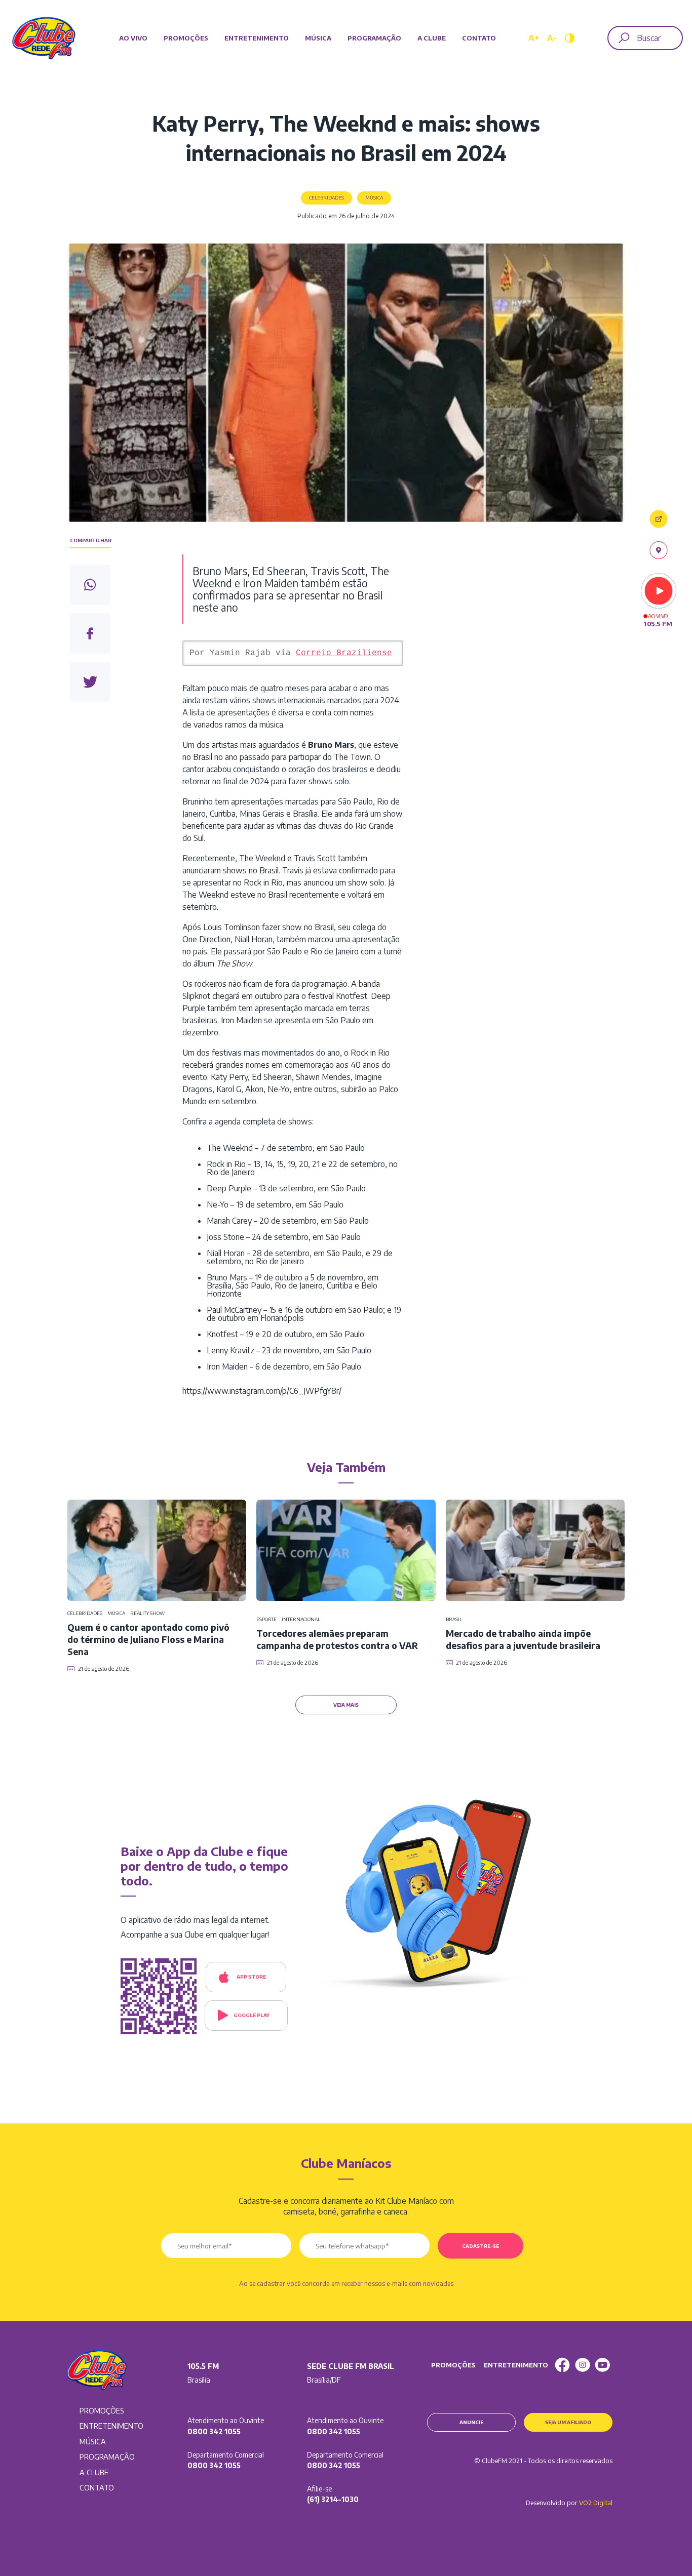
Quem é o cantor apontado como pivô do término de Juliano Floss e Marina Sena (148, 1639)
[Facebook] (562, 2365)
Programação (374, 38)
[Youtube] (602, 2365)
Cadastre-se (480, 2246)
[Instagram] (583, 2365)
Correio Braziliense (344, 653)
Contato (479, 38)
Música (318, 38)
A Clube (432, 38)
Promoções (186, 38)
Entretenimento (257, 38)
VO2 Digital (596, 2503)
